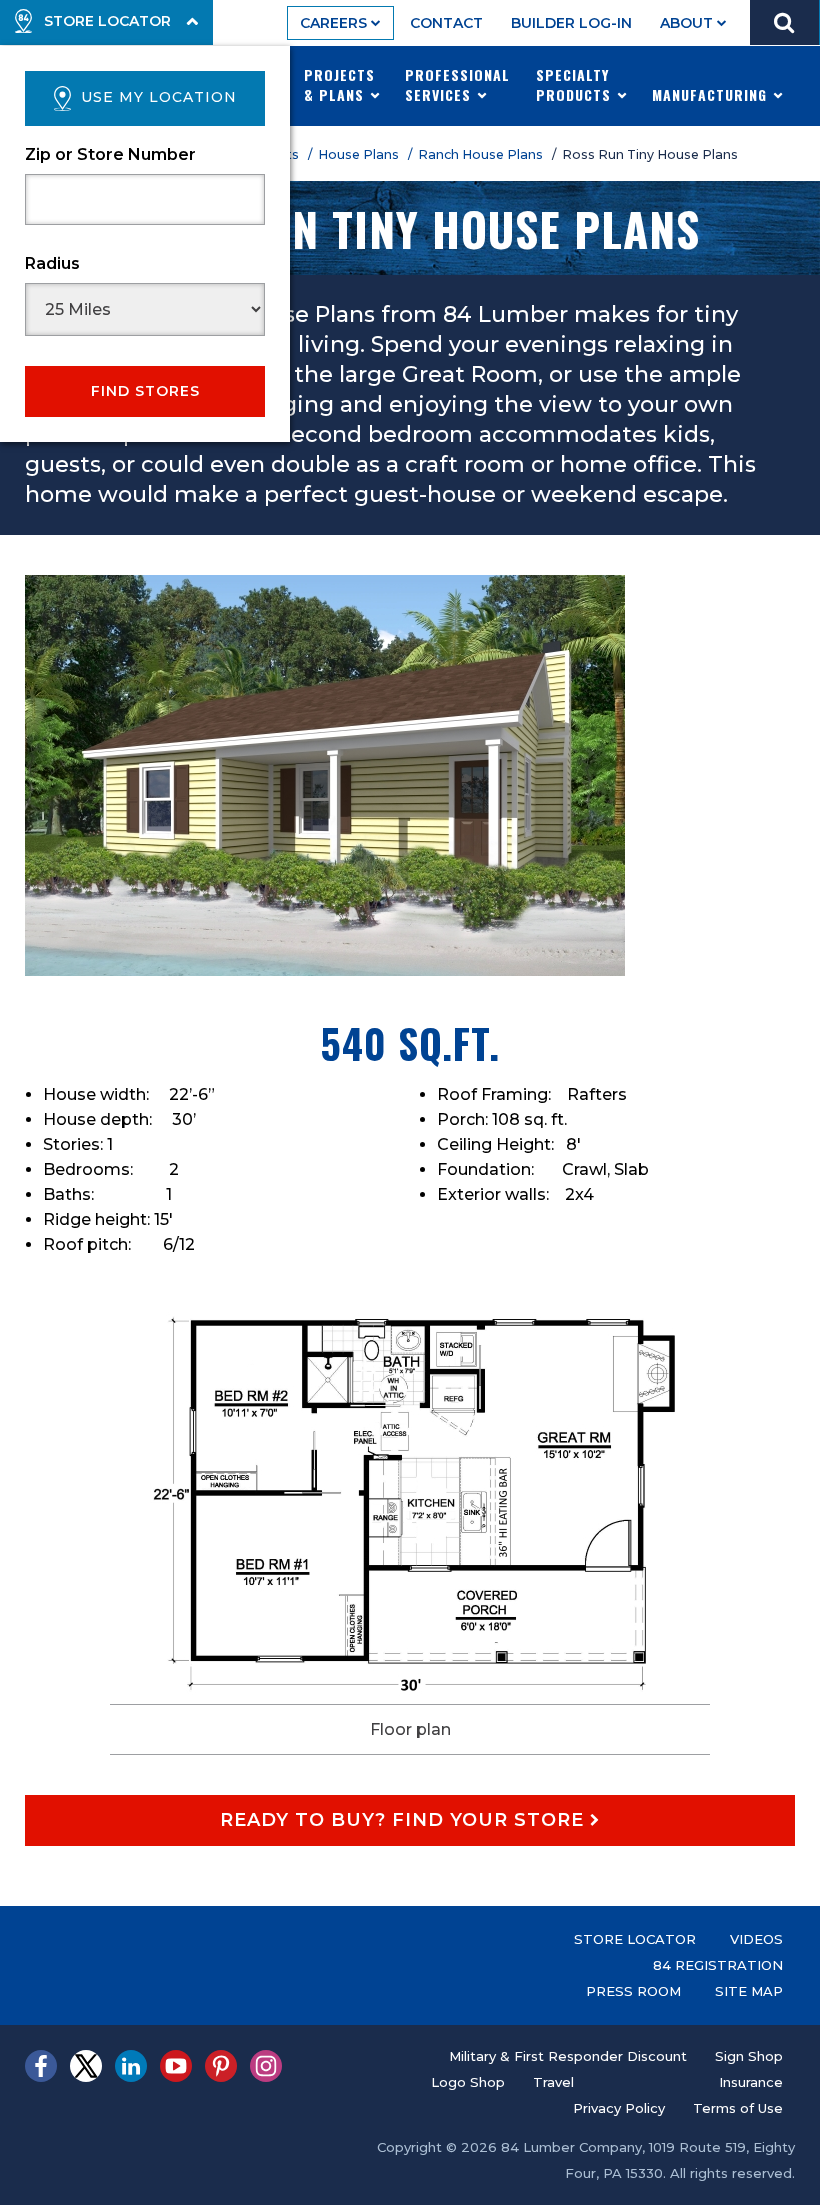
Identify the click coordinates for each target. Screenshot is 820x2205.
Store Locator (635, 1939)
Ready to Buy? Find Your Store (405, 1820)
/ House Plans (356, 154)
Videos (756, 1939)
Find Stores (145, 391)
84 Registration (718, 1965)
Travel (553, 2082)
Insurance (751, 2082)
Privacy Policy (619, 2108)
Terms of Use (738, 2108)
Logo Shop (468, 2082)
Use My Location (159, 97)
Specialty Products (576, 84)
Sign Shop (749, 2056)
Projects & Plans (339, 84)
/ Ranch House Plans (478, 154)
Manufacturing (712, 94)
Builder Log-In (571, 23)
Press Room (633, 1991)
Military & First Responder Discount (568, 2056)
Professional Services (457, 84)
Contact (446, 23)
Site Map (749, 1991)
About (688, 23)
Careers (335, 23)
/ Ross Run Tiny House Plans (648, 154)
